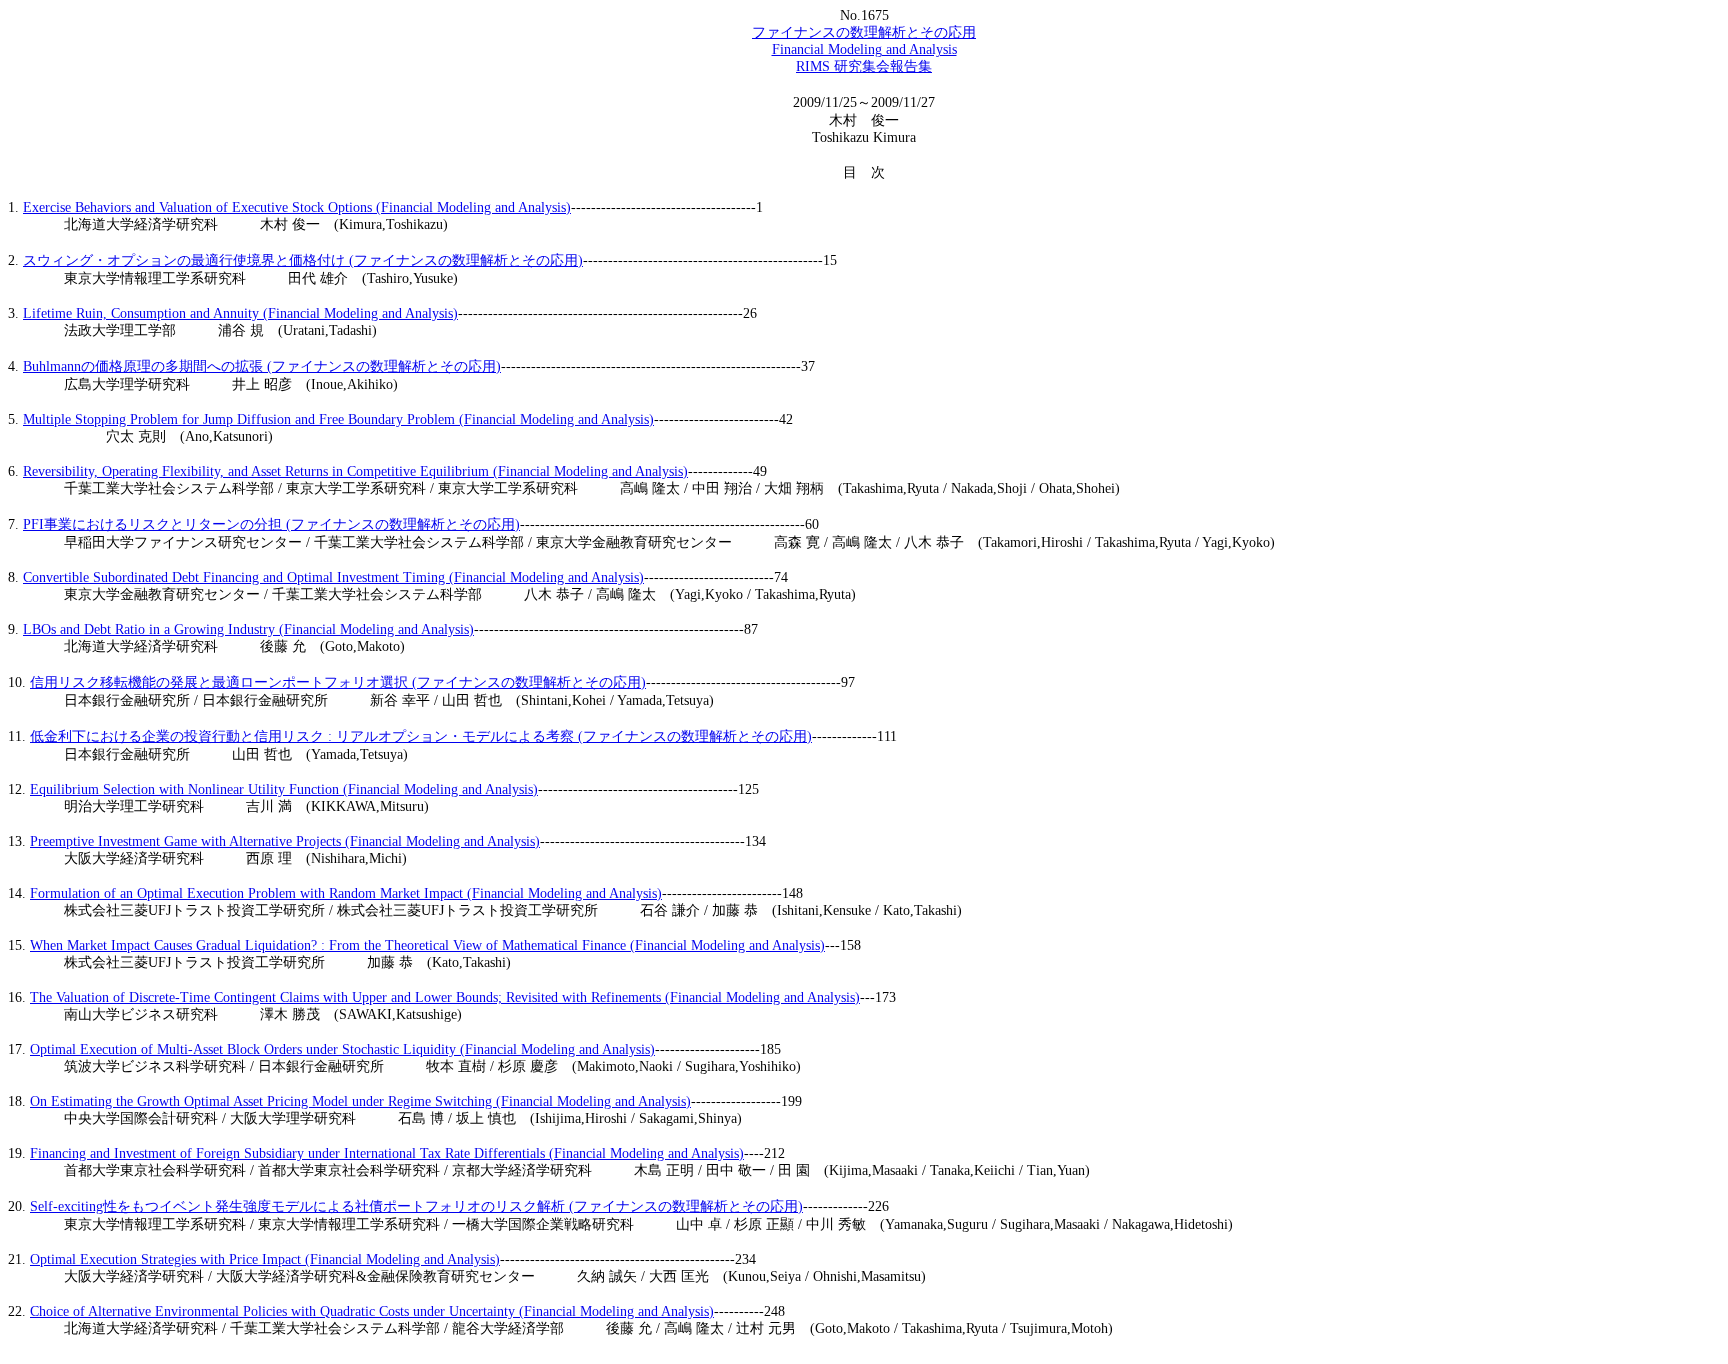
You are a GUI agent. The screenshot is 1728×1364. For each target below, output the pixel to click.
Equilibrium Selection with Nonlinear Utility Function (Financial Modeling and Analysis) (284, 789)
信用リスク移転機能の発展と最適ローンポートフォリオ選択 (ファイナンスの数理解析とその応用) (338, 682)
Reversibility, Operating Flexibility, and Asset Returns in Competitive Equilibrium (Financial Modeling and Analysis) (355, 471)
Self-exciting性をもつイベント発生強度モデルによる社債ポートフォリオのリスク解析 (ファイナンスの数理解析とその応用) (416, 1206)
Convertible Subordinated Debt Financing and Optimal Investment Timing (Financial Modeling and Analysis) (333, 577)
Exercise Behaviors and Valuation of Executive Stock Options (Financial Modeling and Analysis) (297, 207)
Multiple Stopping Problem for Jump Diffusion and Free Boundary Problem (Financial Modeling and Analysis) (338, 419)
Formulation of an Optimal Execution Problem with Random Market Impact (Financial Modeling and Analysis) (346, 893)
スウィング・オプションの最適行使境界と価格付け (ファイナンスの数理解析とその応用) (303, 260)
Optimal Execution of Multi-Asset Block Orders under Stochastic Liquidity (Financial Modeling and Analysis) (342, 1049)
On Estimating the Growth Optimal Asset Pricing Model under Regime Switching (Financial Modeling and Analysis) (360, 1101)
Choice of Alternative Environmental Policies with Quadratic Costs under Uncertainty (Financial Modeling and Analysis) (372, 1311)
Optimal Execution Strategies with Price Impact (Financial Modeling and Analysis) (265, 1259)
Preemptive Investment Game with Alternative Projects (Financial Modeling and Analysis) (285, 841)
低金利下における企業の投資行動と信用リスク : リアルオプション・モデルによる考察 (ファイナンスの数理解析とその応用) (421, 736)
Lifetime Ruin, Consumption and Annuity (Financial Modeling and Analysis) (240, 313)
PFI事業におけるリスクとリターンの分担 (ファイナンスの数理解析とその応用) (271, 524)
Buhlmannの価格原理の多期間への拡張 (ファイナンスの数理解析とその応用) (262, 366)
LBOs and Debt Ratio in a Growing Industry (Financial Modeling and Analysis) (248, 629)
